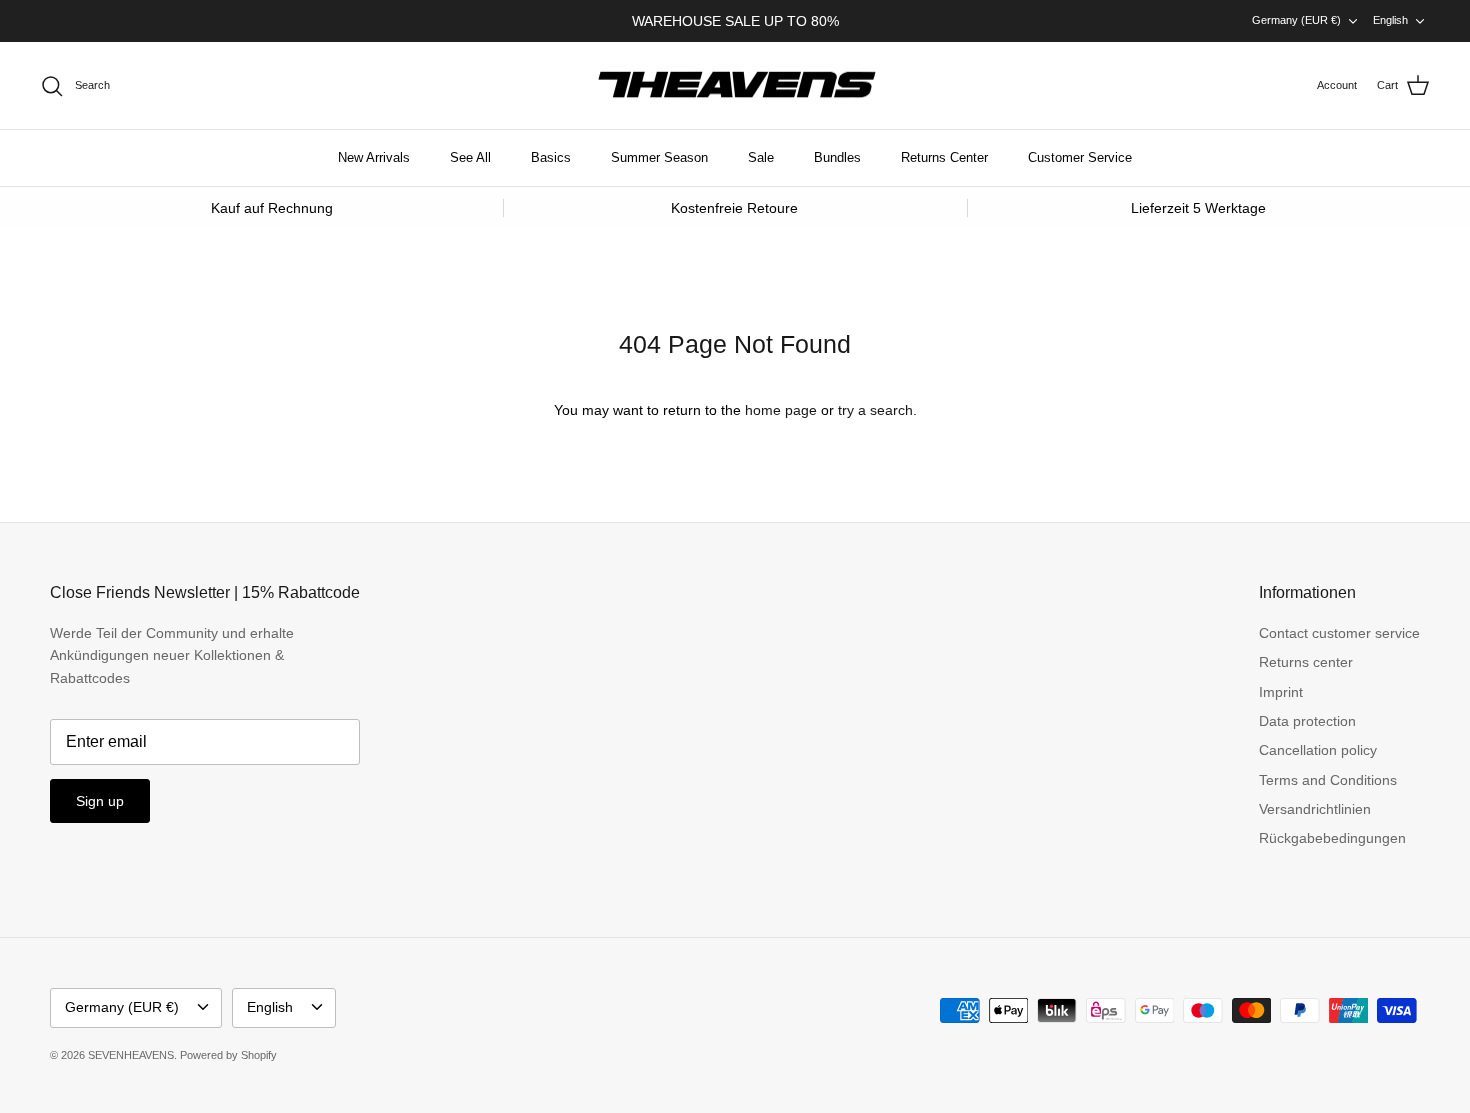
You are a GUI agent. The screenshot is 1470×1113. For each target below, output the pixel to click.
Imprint (1281, 692)
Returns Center (944, 157)
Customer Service (1080, 157)
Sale (761, 157)
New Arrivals (374, 157)
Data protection (1307, 721)
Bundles (837, 157)
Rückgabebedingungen (1332, 838)
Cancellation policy (1318, 750)
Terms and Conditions (1328, 780)
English (1390, 20)
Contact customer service (1339, 633)
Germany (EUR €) (1296, 20)
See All (470, 157)
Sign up (100, 801)
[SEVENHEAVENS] (735, 86)
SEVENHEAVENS (131, 1055)
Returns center (1306, 662)
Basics (551, 157)
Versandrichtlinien (1315, 809)
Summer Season (659, 157)
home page (781, 410)
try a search (875, 410)
